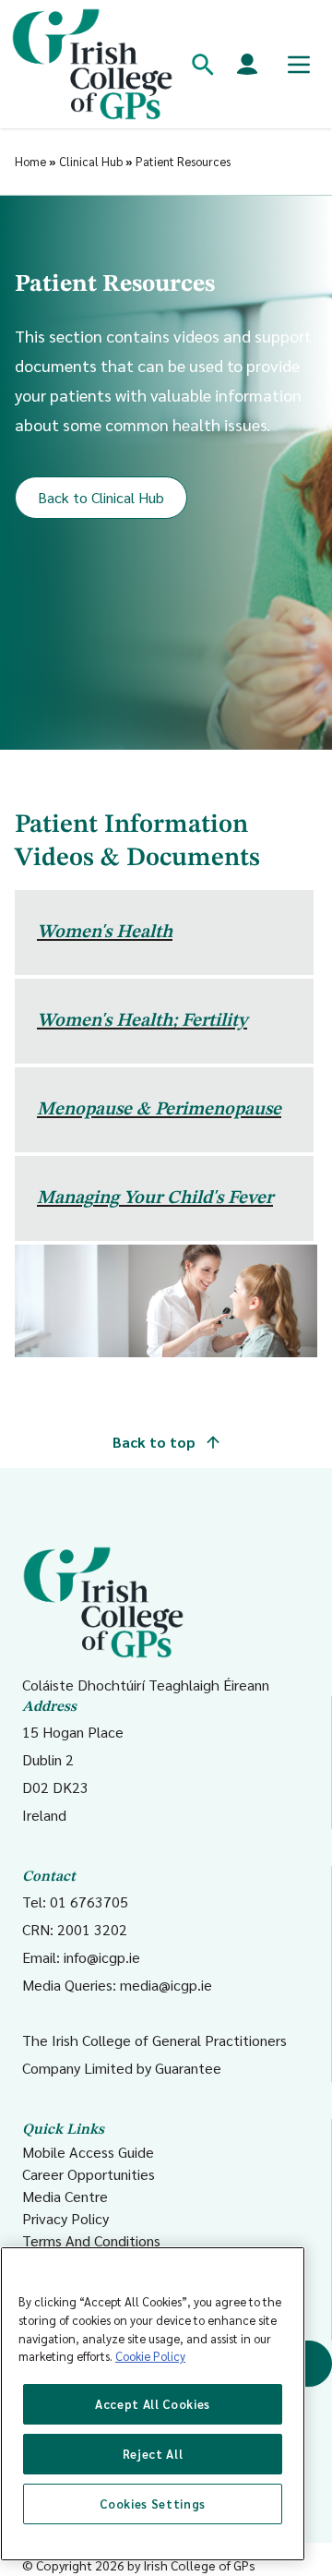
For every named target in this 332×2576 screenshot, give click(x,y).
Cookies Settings (153, 2504)
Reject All (153, 2454)
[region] (153, 2404)
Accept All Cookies (153, 2404)
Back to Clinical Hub (101, 497)
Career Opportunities (89, 2174)
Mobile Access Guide (88, 2152)
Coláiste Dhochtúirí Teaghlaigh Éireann (146, 1685)
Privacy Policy (65, 2218)
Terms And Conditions (91, 2240)
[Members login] (247, 65)
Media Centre (65, 2196)
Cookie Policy (150, 2356)
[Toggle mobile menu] (299, 65)
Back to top (156, 1442)
